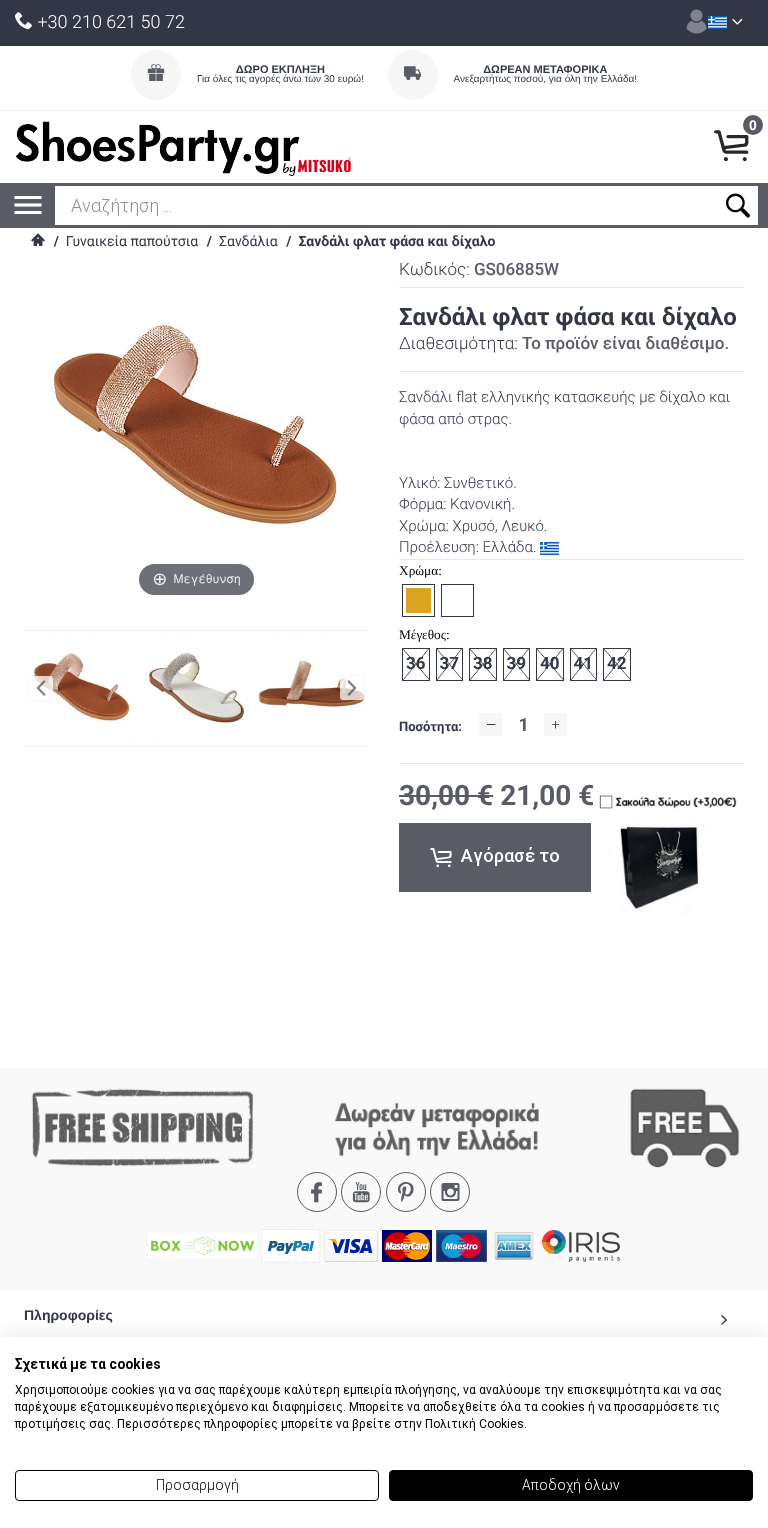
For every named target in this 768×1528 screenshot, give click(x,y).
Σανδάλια (248, 242)
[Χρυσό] (311, 688)
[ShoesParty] (183, 147)
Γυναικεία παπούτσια (132, 242)
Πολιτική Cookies (474, 1424)
